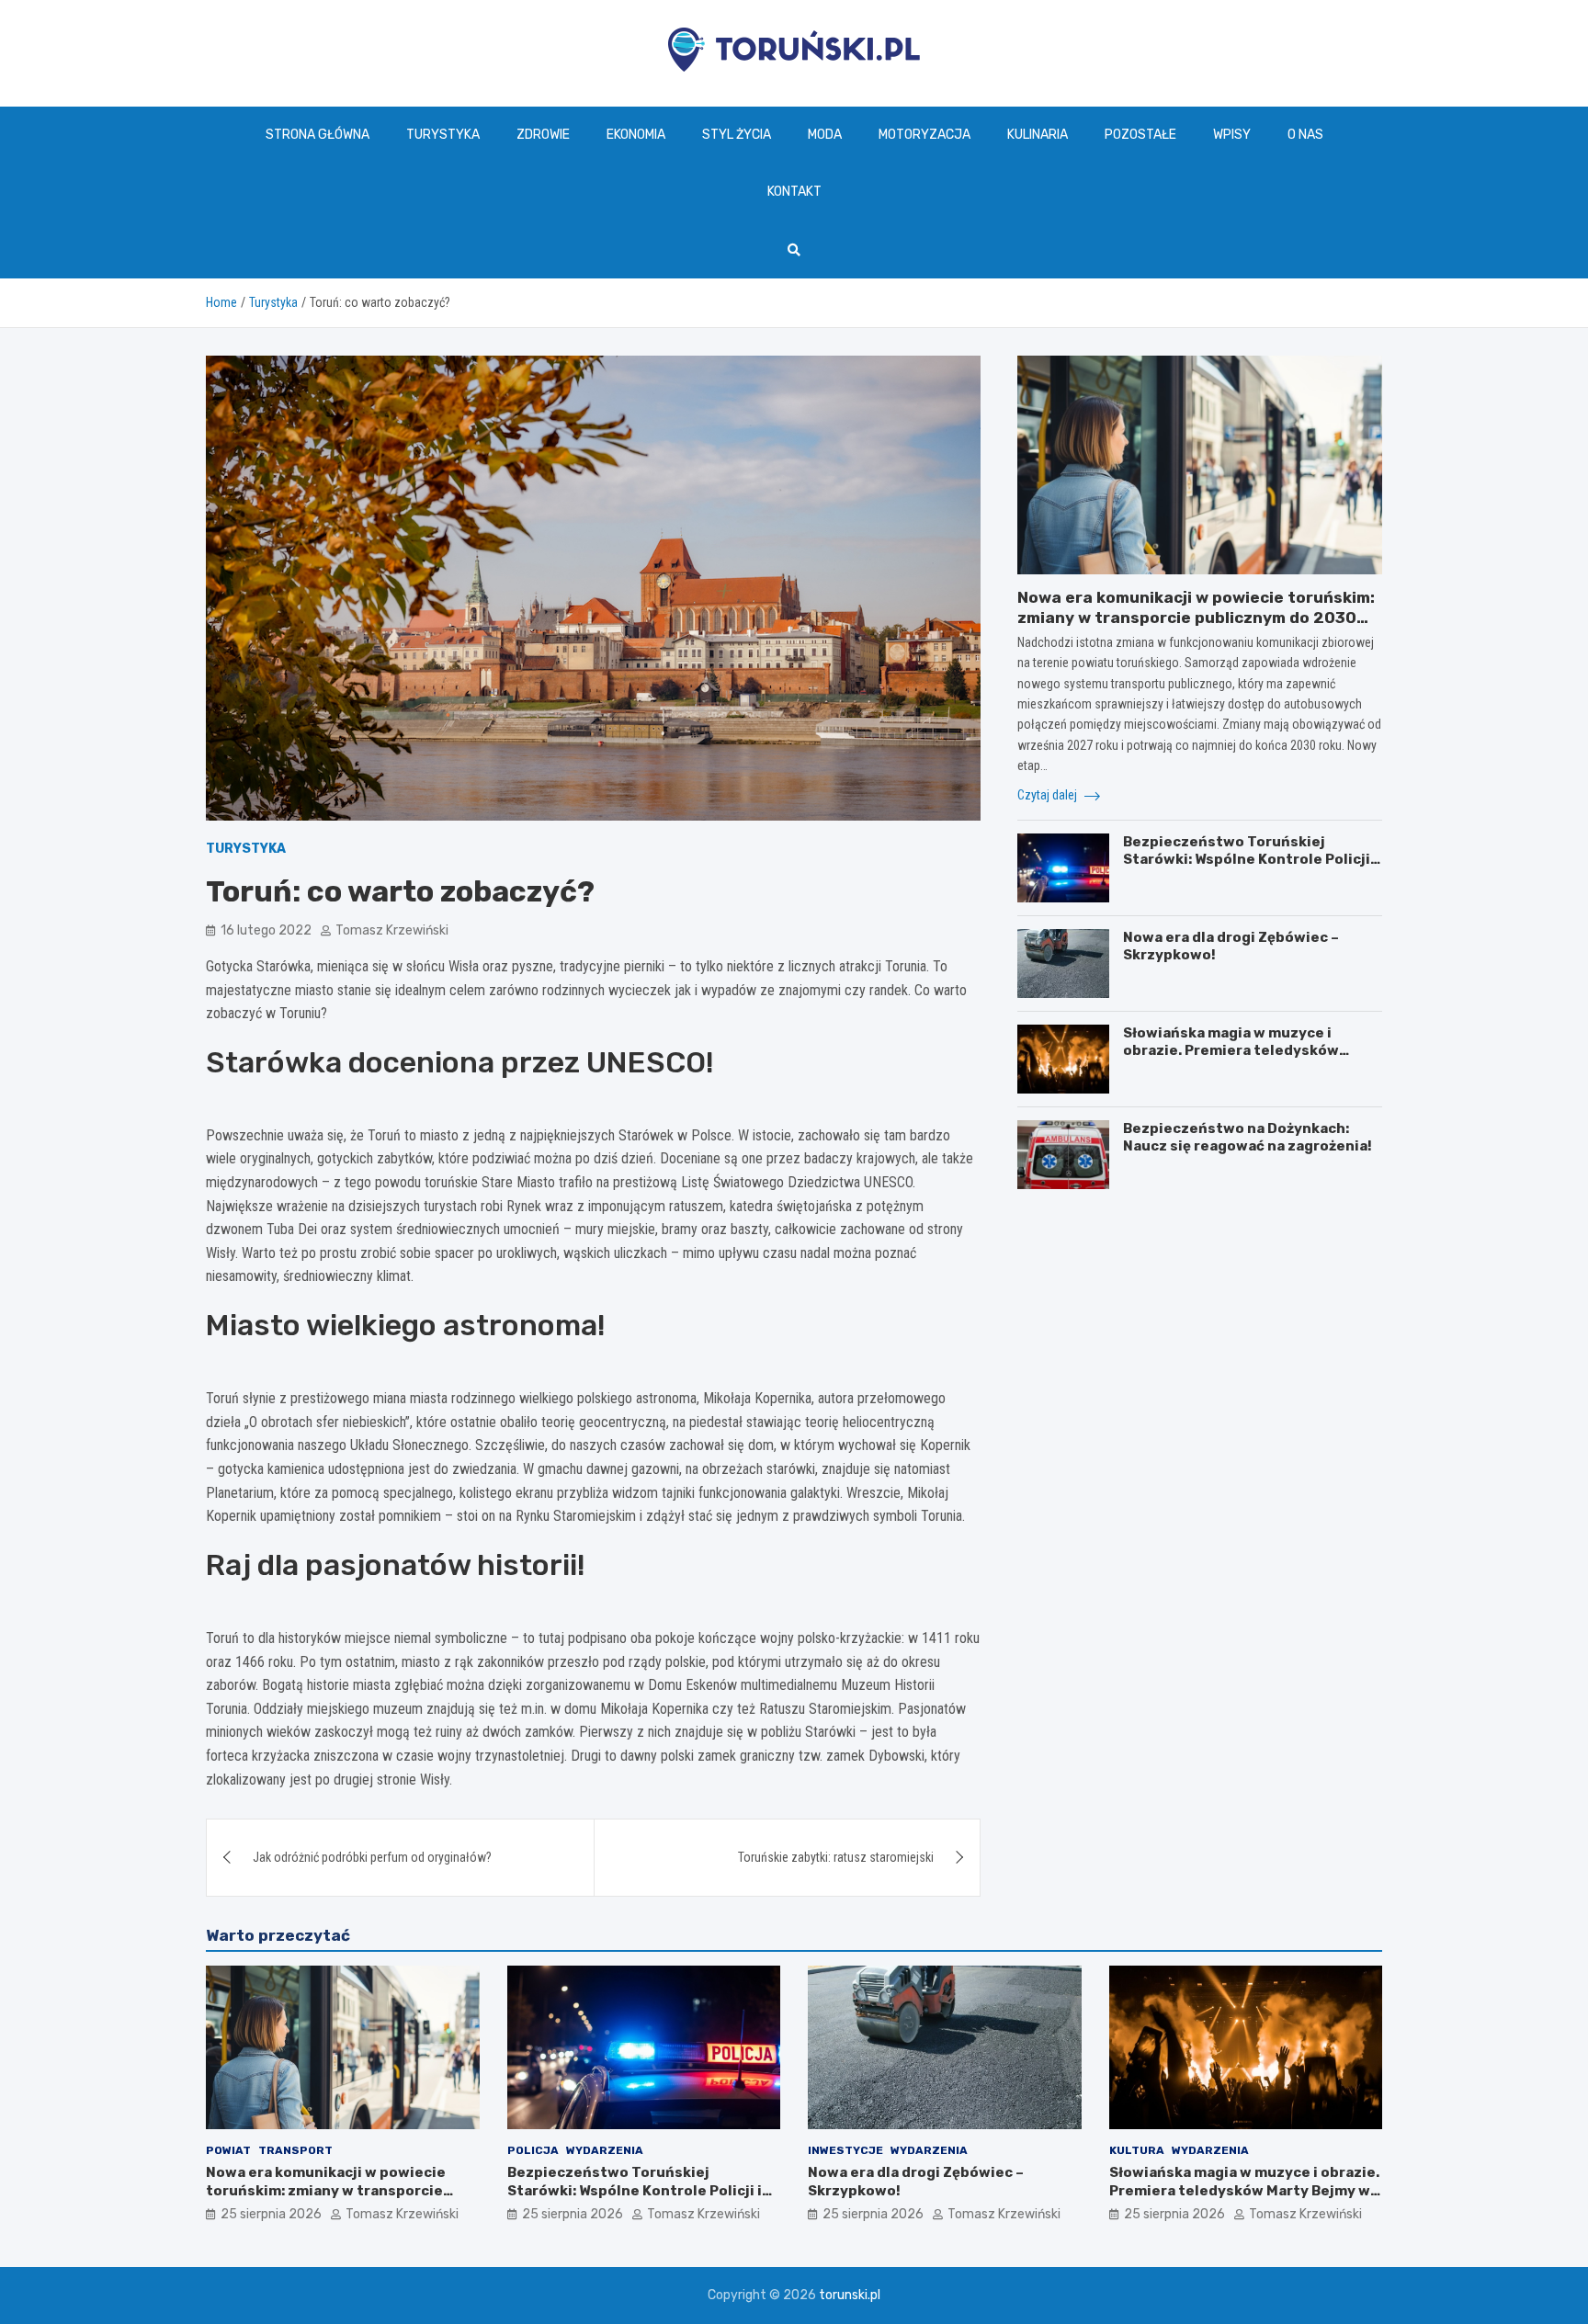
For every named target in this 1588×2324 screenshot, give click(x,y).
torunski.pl (850, 2295)
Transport (295, 2150)
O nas (1305, 135)
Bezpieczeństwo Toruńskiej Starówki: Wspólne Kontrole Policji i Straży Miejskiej (1250, 860)
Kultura (1137, 2150)
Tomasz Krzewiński (392, 930)
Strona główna (318, 135)
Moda (825, 135)
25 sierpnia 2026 (271, 2214)
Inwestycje (845, 2150)
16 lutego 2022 (266, 930)
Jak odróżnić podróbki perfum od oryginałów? (372, 1857)
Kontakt (794, 192)
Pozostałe (1140, 135)
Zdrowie (543, 135)
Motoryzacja (924, 135)
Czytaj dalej (1049, 795)
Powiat (228, 2150)
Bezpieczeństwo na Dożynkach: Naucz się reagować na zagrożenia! (1248, 1138)
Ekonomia (636, 135)
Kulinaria (1038, 135)
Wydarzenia (605, 2150)
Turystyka (443, 135)
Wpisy (1232, 135)
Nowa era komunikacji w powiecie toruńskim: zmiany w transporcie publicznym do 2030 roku (1196, 618)
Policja (533, 2150)
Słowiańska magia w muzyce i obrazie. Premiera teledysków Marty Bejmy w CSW (1231, 1051)
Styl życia (737, 135)
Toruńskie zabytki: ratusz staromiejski (836, 1857)
